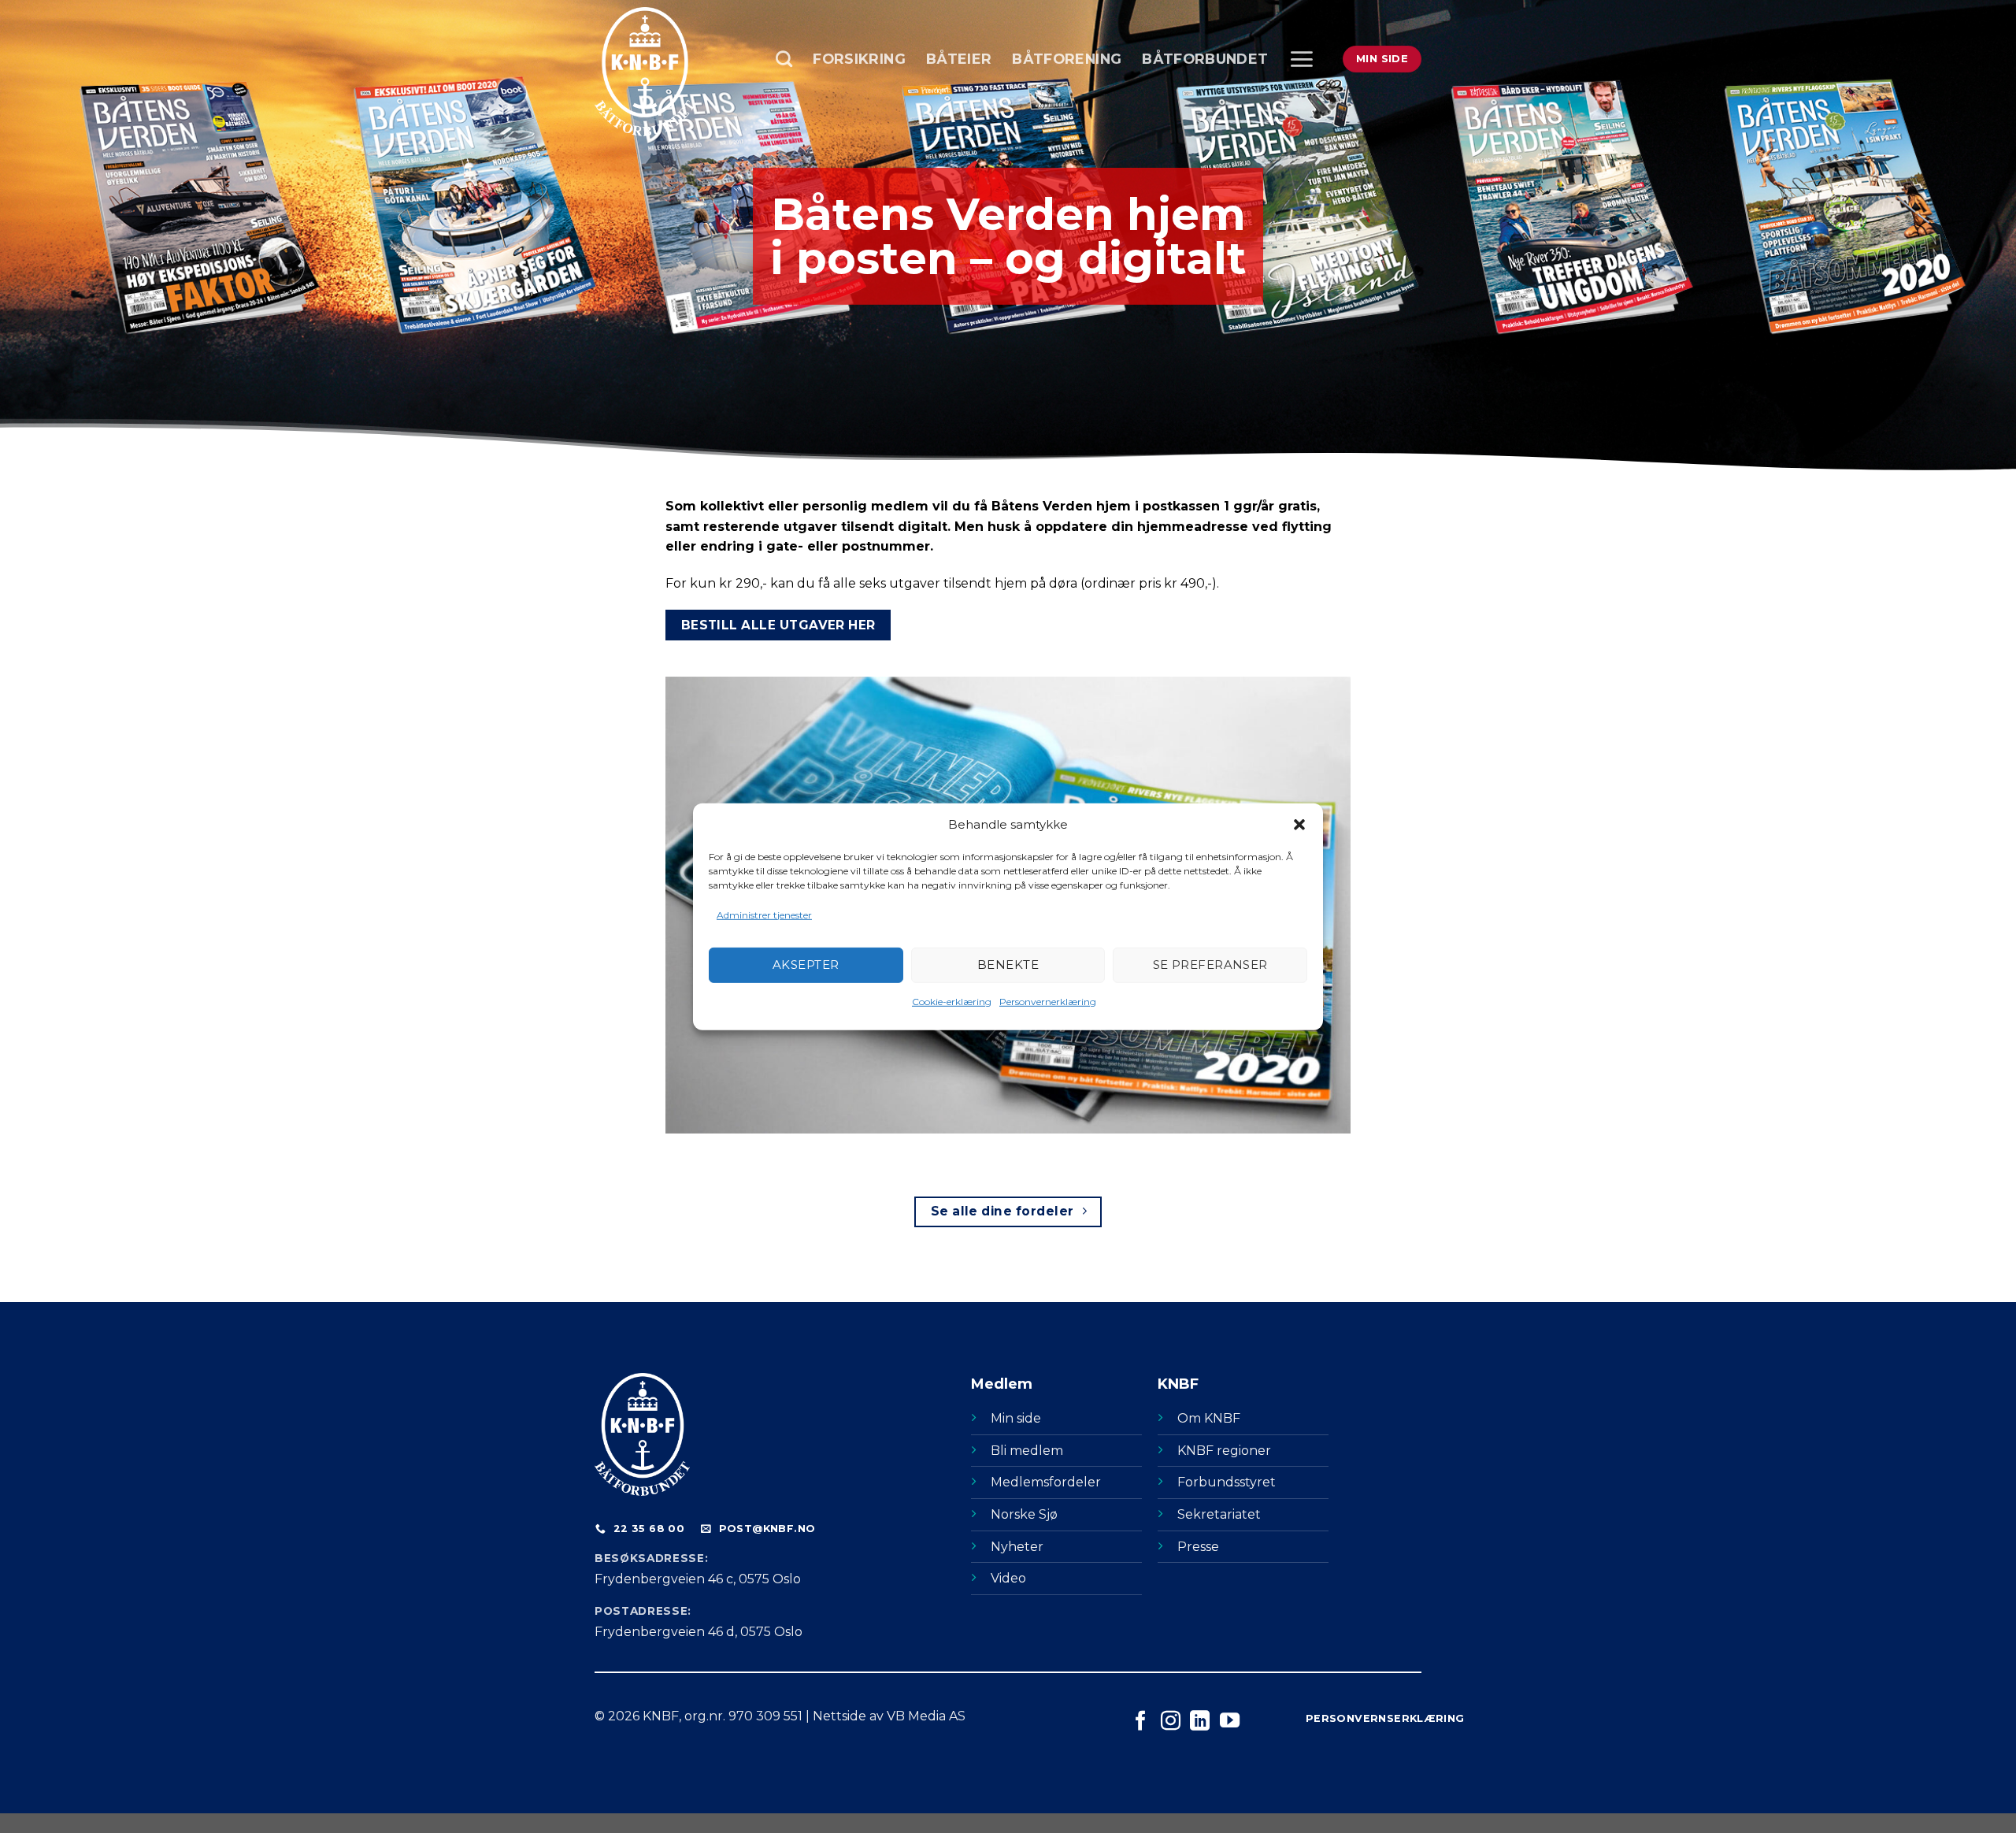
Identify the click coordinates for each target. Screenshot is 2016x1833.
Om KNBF (1209, 1418)
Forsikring (859, 59)
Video (1008, 1578)
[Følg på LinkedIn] (1200, 1722)
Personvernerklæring (1048, 1002)
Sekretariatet (1219, 1514)
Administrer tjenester (764, 914)
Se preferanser (1210, 965)
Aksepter (806, 965)
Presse (1198, 1547)
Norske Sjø (1024, 1514)
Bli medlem (1027, 1451)
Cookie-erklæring (952, 1002)
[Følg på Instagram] (1171, 1722)
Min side (1016, 1418)
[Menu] (1301, 59)
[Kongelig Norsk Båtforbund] (673, 72)
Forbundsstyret (1227, 1482)
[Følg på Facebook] (1141, 1722)
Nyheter (1017, 1547)
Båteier (959, 59)
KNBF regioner (1224, 1451)
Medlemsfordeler (1046, 1482)
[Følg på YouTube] (1230, 1722)
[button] (1299, 824)
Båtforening (1067, 59)
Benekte (1008, 965)
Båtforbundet (1205, 59)
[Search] (784, 59)
